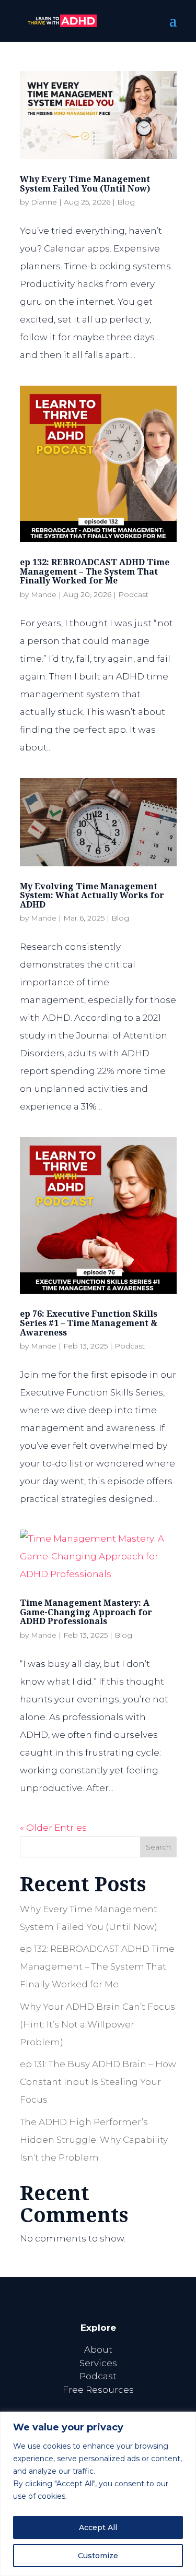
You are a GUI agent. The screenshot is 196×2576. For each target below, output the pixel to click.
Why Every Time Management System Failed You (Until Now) (85, 184)
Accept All (98, 2527)
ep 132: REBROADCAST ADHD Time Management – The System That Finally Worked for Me (95, 571)
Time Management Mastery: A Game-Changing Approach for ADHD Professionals (86, 1612)
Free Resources (98, 2390)
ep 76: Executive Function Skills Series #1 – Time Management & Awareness (89, 1323)
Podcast (133, 594)
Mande (44, 594)
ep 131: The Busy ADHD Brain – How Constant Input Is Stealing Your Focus (98, 2082)
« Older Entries (53, 1828)
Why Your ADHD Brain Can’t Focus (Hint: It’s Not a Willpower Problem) (97, 2024)
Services (98, 2363)
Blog (126, 202)
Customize (98, 2556)
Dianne (44, 202)
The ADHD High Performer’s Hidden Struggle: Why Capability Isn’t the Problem (94, 2140)
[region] (98, 2494)
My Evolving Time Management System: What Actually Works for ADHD (92, 895)
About (98, 2350)
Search (158, 1847)
